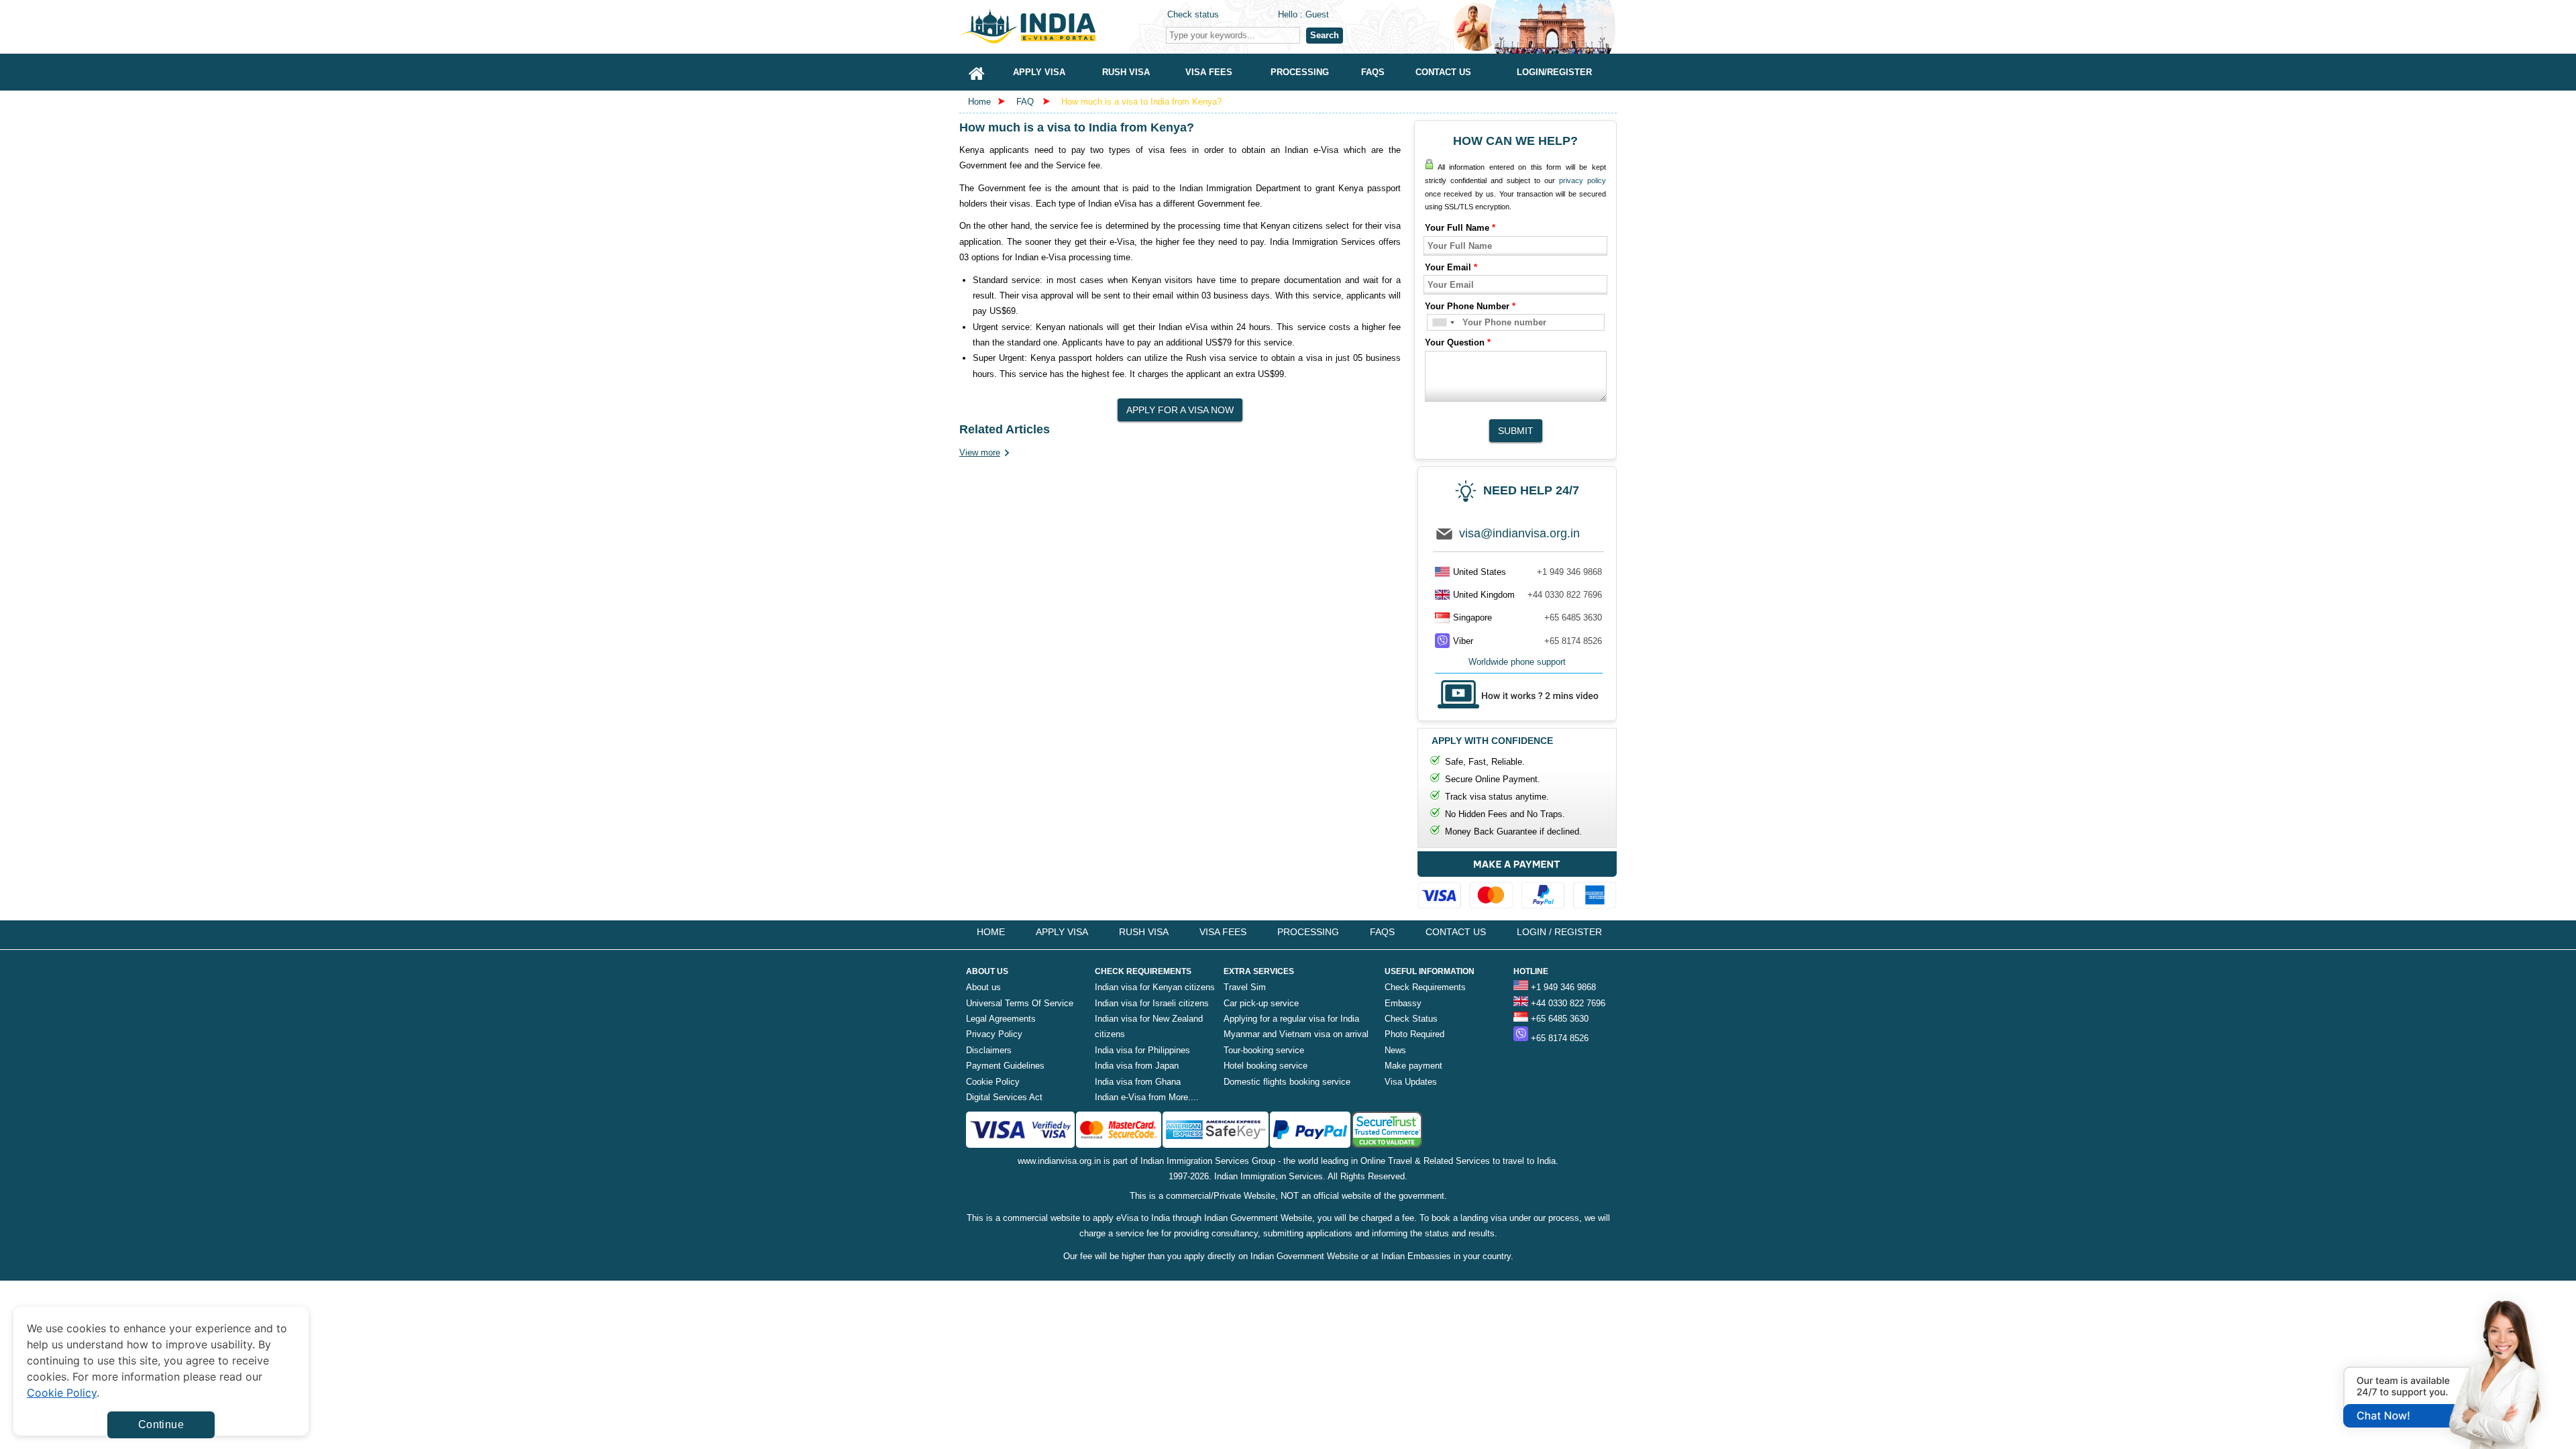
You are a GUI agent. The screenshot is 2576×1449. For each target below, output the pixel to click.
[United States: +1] (1443, 322)
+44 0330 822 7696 (1565, 595)
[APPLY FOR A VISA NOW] (1180, 406)
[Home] (977, 72)
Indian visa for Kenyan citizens (1155, 987)
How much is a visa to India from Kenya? (1141, 102)
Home (979, 102)
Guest (1317, 14)
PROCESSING (1308, 932)
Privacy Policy (994, 1034)
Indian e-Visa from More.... (1147, 1097)
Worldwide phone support (1517, 662)
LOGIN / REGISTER (1559, 932)
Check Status (1411, 1019)
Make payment (1413, 1066)
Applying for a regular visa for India (1291, 1019)
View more (980, 452)
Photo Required (1414, 1034)
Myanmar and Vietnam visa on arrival (1296, 1034)
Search (1325, 35)
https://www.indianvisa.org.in (1060, 26)
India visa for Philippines (1142, 1050)
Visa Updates (1411, 1082)
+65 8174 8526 (1573, 641)
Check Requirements (1425, 987)
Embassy (1403, 1003)
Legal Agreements (1001, 1019)
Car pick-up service (1261, 1003)
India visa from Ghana (1138, 1082)
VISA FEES (1223, 932)
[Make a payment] (1517, 883)
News (1395, 1050)
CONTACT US (1456, 932)
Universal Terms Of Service (1020, 1003)
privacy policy (1582, 180)
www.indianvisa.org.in (1059, 1161)
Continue (161, 1425)
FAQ (1025, 102)
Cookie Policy (993, 1082)
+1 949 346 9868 (1569, 572)
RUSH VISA (1144, 932)
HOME (991, 932)
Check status (1193, 14)
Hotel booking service (1266, 1066)
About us (983, 987)
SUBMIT (1516, 431)
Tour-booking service (1264, 1050)
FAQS (1382, 932)
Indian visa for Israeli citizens (1152, 1003)
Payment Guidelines (1005, 1066)
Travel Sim (1245, 987)
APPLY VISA (1062, 932)
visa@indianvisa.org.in (1519, 533)
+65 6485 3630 (1573, 618)
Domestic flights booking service (1287, 1082)
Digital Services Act (1004, 1097)
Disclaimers (989, 1050)
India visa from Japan (1137, 1066)
